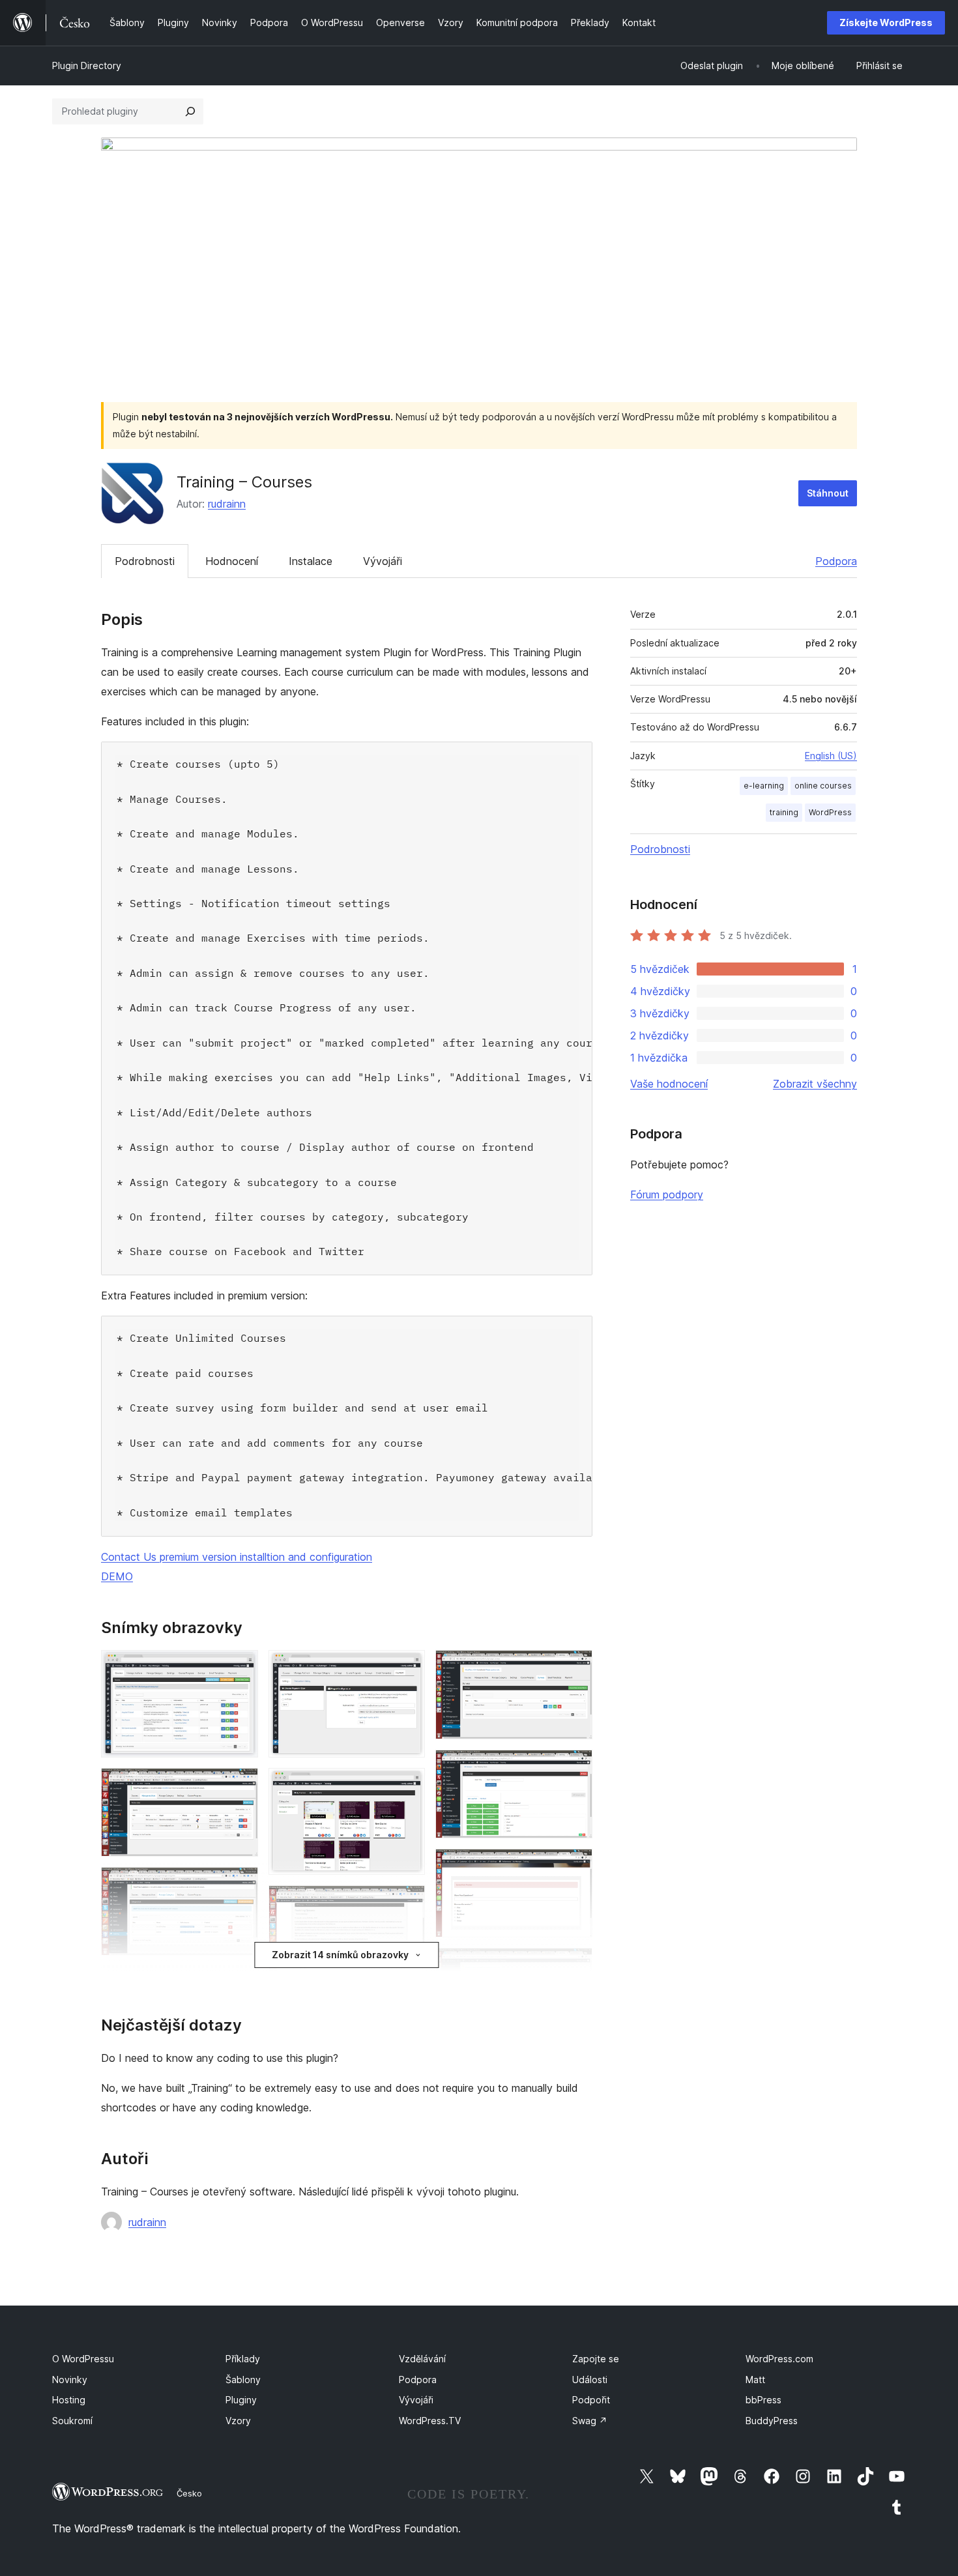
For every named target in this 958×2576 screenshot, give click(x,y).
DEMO (117, 1576)
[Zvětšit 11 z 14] (575, 1668)
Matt (755, 2380)
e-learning (764, 786)
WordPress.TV (430, 2421)
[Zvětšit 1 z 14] (240, 1668)
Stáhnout (828, 493)
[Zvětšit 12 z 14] (575, 1767)
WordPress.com (779, 2359)
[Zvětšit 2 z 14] (240, 1786)
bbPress (763, 2400)
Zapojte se (596, 2359)
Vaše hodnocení (669, 1084)
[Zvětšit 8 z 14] (407, 1903)
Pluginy (241, 2400)
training (784, 812)
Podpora (836, 561)
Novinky (70, 2380)
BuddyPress (772, 2421)
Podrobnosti (145, 561)
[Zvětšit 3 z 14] (240, 1885)
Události (590, 2380)
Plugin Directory (87, 65)
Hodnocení (232, 561)
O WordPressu (83, 2359)
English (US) (831, 756)
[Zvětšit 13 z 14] (575, 1866)
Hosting (69, 2400)
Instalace (311, 561)
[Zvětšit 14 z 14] (575, 1965)
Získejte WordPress (886, 22)
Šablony (243, 2380)
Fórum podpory (667, 1194)
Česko (189, 2493)
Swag (590, 2421)
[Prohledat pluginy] (190, 111)
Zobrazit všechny (815, 1084)
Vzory (238, 2421)
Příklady (243, 2359)
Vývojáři (383, 561)
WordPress (830, 812)
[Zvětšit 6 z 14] (407, 1668)
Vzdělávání (422, 2359)
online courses (823, 786)
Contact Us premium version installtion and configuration (237, 1557)
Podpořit (591, 2400)
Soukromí (72, 2421)
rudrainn (227, 504)
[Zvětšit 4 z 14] (240, 1984)
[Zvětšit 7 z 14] (407, 1786)
